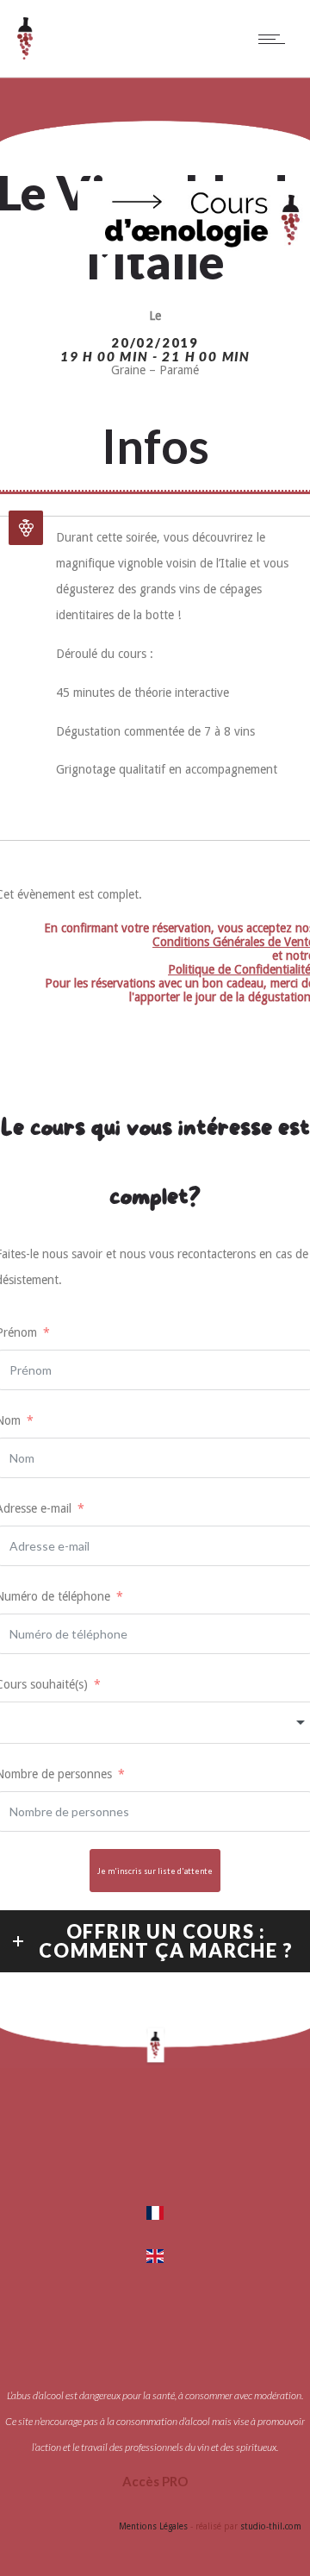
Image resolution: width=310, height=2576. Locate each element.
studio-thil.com (271, 2526)
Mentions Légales (153, 2526)
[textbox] (155, 1723)
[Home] (25, 55)
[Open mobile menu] (276, 39)
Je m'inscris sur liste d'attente (155, 1871)
